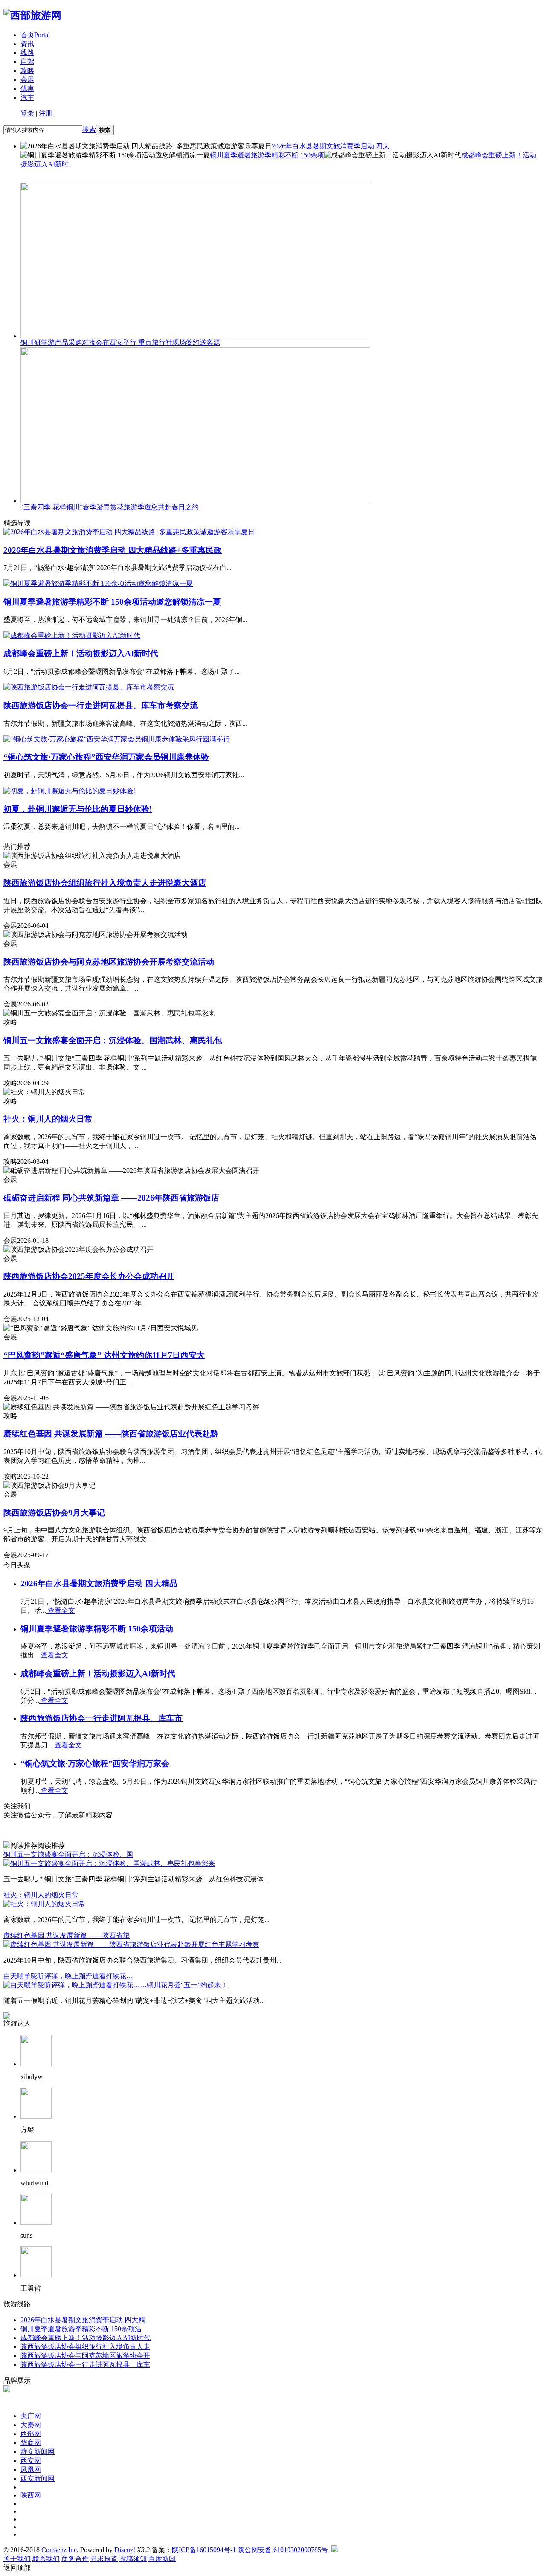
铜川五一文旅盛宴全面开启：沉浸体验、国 (68, 1854)
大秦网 (31, 2425)
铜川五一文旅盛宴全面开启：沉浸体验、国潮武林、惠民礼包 (113, 1040)
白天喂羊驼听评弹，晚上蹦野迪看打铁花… (68, 1976)
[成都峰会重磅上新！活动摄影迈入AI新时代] (72, 635)
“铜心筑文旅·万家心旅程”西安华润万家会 (95, 1763)
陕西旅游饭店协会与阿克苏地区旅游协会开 (85, 2356)
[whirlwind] (36, 2170)
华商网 (31, 2443)
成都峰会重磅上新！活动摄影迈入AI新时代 (81, 653)
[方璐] (36, 2116)
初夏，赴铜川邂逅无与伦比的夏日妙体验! (78, 809)
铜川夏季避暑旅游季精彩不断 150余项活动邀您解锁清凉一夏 (112, 602)
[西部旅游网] (32, 15)
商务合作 (75, 2559)
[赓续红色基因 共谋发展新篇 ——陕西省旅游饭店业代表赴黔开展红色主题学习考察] (131, 1944)
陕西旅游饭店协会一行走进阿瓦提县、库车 (85, 2365)
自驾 (27, 62)
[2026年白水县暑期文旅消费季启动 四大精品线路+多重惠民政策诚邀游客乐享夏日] (129, 532)
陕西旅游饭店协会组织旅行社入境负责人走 (85, 2347)
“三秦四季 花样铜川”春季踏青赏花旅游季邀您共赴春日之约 (110, 507)
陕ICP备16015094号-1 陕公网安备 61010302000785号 (250, 2550)
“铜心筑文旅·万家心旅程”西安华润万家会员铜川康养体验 (106, 757)
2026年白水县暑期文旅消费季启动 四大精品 (99, 1583)
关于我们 (17, 2559)
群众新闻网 (38, 2452)
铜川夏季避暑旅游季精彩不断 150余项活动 (97, 1629)
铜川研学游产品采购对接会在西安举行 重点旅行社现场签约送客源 (120, 342)
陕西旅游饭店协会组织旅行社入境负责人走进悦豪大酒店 (105, 883)
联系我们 (46, 2559)
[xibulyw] (36, 2064)
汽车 (27, 97)
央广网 (31, 2416)
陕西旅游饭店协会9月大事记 (54, 1513)
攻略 (27, 71)
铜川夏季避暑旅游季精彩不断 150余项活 (81, 2329)
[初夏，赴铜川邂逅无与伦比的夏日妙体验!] (69, 791)
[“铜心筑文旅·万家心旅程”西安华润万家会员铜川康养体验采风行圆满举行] (117, 739)
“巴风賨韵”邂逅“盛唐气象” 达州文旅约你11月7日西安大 (104, 1355)
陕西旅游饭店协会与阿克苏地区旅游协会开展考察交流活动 (109, 962)
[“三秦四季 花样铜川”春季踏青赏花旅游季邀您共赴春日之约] (195, 501)
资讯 (27, 44)
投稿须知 (133, 2559)
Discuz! (125, 2550)
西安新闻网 (38, 2479)
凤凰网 (31, 2470)
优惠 (27, 89)
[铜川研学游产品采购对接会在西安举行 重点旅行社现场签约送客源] (195, 336)
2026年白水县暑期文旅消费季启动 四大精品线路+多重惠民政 (113, 550)
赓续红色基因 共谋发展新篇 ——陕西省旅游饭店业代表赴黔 (111, 1434)
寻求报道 (104, 2559)
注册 (46, 113)
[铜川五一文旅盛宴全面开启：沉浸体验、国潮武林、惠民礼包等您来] (109, 1863)
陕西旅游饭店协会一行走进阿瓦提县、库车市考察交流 (101, 705)
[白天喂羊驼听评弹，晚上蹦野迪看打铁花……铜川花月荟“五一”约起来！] (116, 1985)
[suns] (36, 2223)
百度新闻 (162, 2559)
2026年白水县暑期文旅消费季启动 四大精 (83, 2320)
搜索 (89, 129)
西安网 (31, 2461)
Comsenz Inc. (61, 2550)
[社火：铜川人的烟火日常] (44, 1904)
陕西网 (31, 2495)
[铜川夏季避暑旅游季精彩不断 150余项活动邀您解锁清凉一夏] (98, 583)
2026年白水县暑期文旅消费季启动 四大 (331, 146)
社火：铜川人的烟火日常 (48, 1119)
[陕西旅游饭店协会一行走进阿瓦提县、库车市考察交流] (89, 687)
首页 (35, 35)
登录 (27, 113)
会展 (27, 80)
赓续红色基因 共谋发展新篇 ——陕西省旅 (67, 1935)
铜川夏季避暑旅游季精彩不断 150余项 (267, 155)
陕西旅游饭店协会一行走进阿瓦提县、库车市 (102, 1718)
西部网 (31, 2434)
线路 (27, 53)
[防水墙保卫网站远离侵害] (335, 2550)
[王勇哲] (36, 2275)
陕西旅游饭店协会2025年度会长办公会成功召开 (89, 1276)
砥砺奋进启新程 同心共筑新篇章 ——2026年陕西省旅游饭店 (111, 1198)
